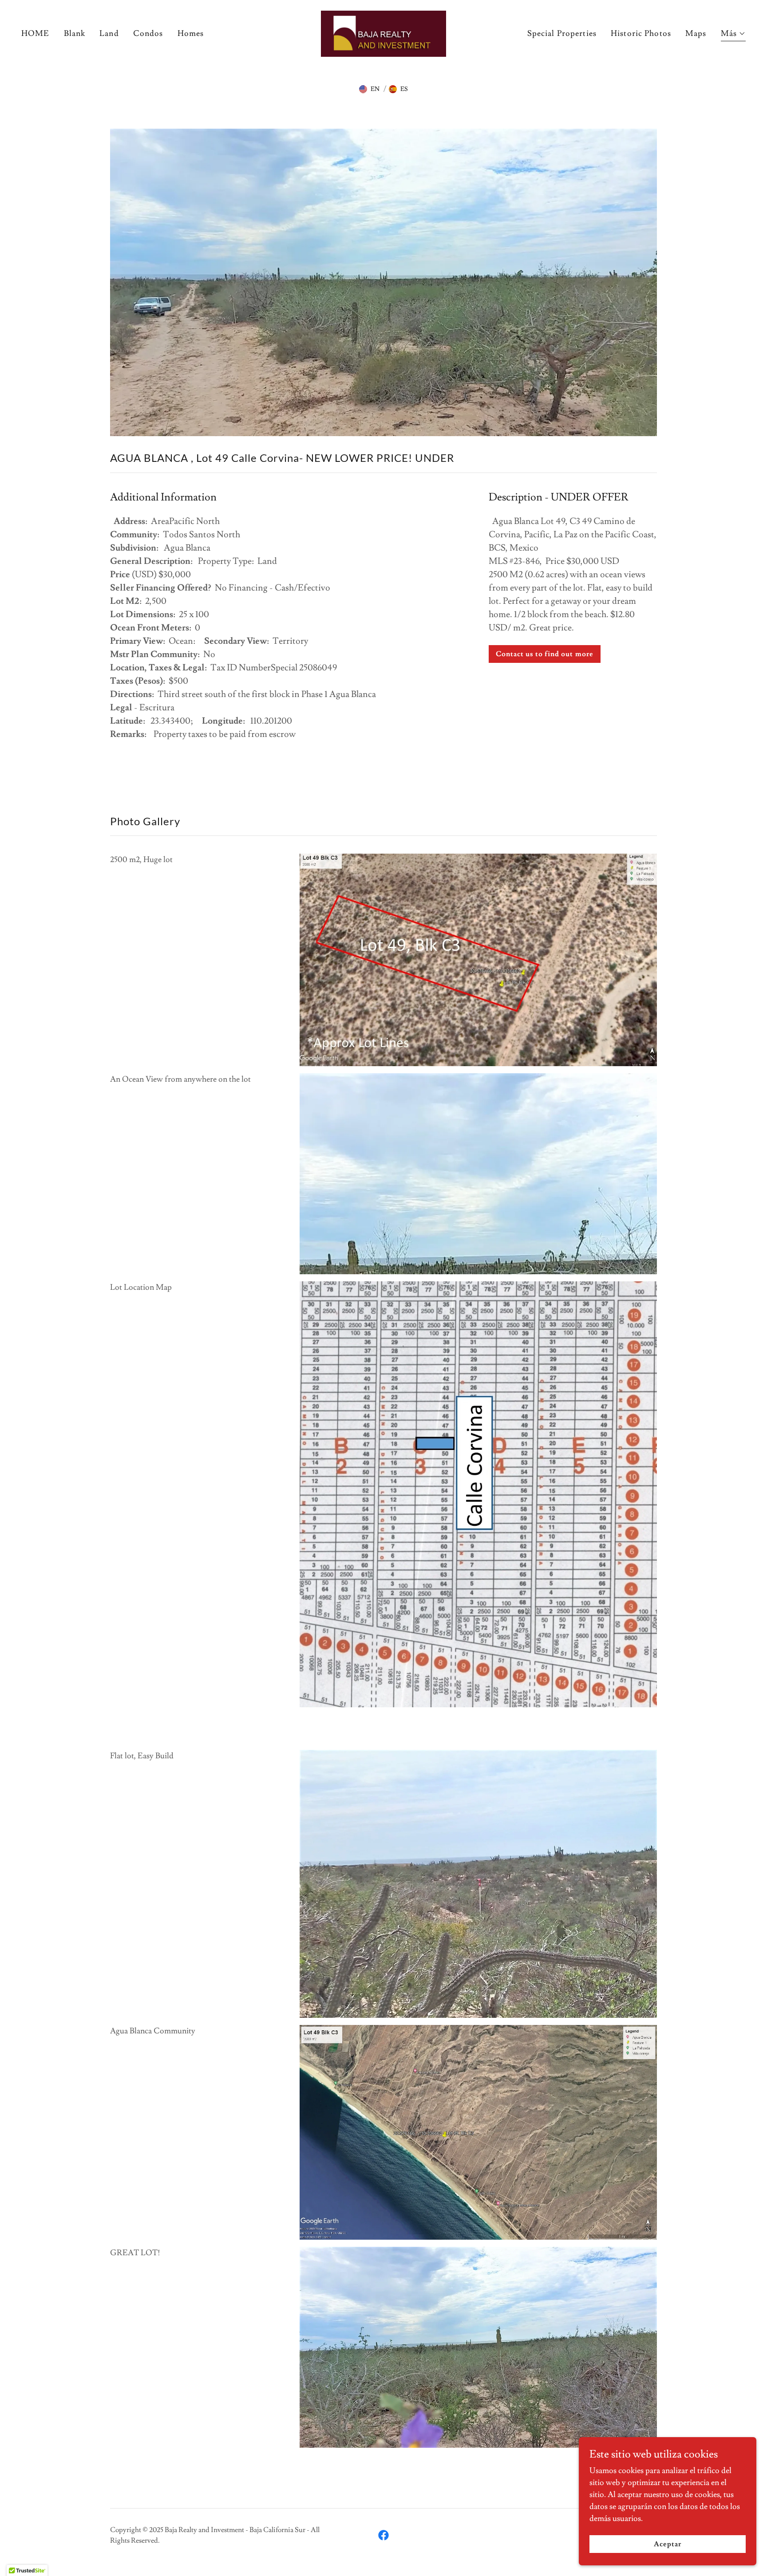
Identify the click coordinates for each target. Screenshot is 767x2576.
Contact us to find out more (544, 654)
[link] (384, 32)
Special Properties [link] (562, 33)
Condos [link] (148, 33)
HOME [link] (36, 33)
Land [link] (109, 33)
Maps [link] (696, 33)
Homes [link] (191, 33)
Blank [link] (75, 33)
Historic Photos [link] (641, 33)
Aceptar (668, 2544)
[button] (733, 35)
